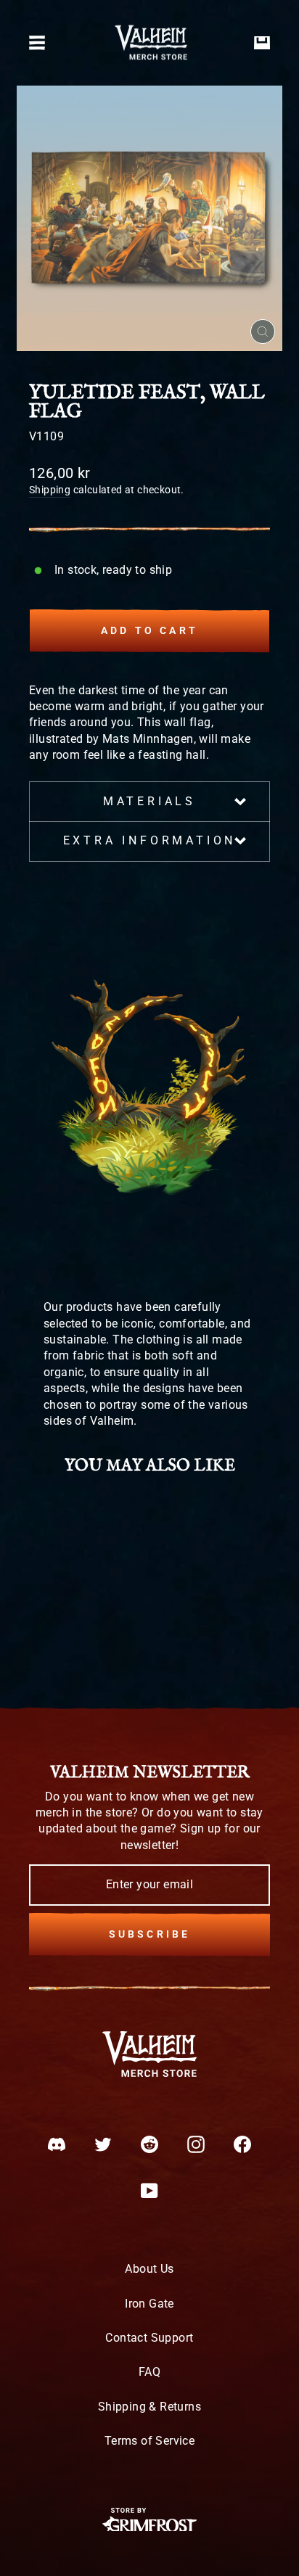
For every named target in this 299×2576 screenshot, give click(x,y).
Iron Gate (149, 2304)
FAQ (149, 2372)
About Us (149, 2269)
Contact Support (149, 2338)
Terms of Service (149, 2441)
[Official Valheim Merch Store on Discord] (57, 2144)
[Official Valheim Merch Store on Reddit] (149, 2144)
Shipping (50, 490)
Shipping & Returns (149, 2407)
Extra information (150, 840)
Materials (149, 801)
